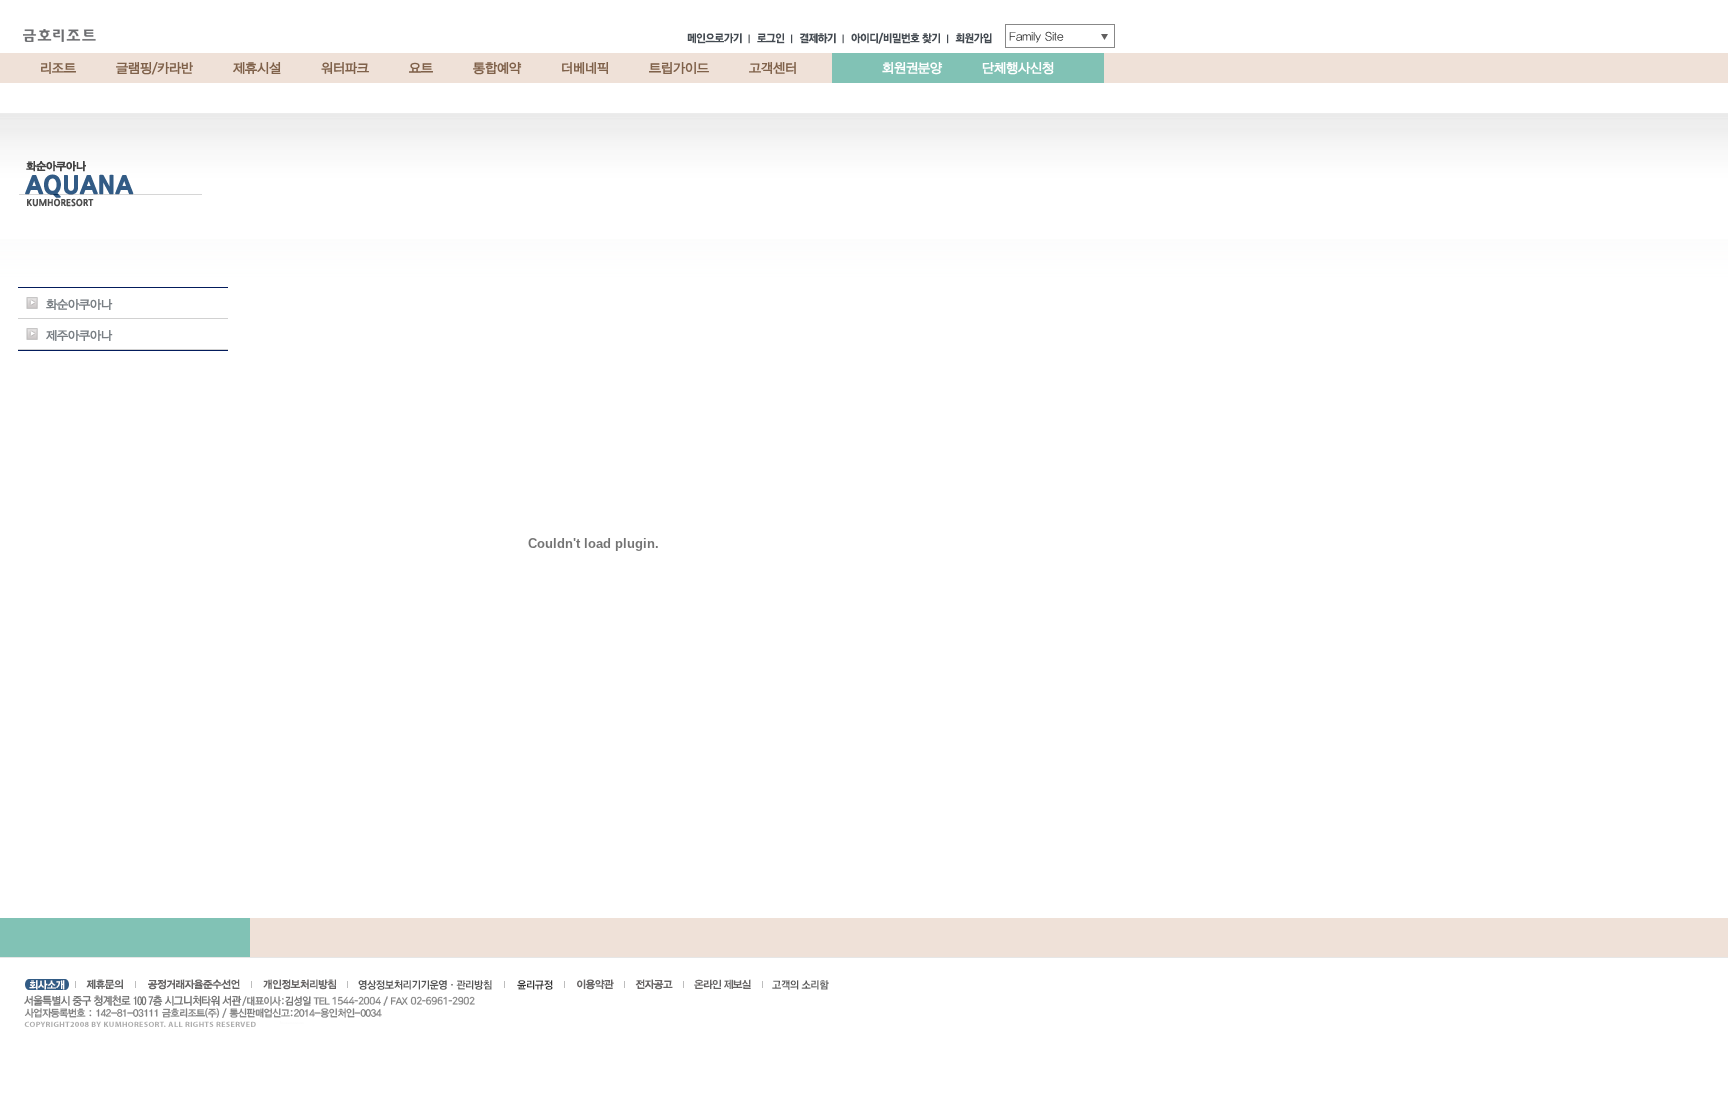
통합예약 (497, 68)
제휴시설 (257, 68)
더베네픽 (585, 68)
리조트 (58, 68)
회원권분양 (912, 68)
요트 (421, 68)
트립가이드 (679, 68)
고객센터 (773, 68)
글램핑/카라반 (154, 68)
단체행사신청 (1018, 68)
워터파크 (345, 68)
